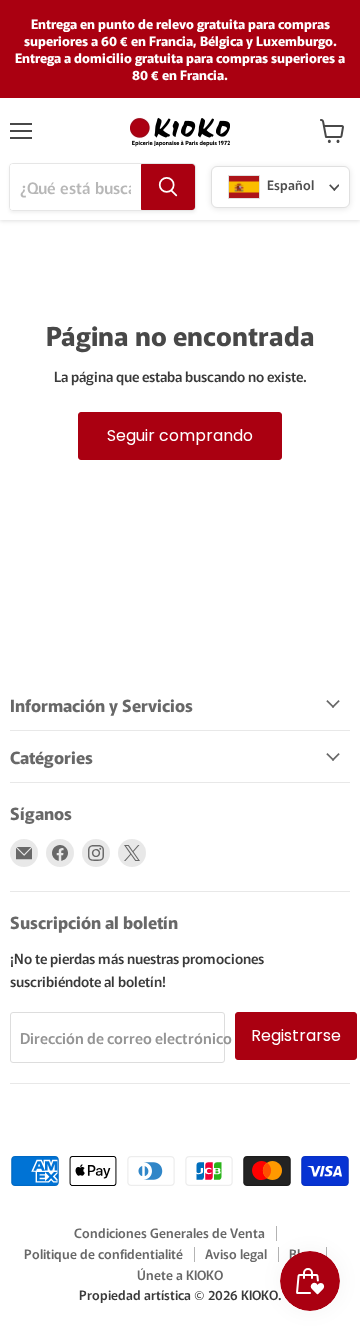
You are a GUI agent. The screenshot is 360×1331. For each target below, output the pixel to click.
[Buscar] (168, 187)
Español (289, 185)
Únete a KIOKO (180, 1274)
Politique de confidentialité (103, 1253)
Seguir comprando (180, 435)
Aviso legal (236, 1253)
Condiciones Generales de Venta (169, 1232)
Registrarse (296, 1035)
